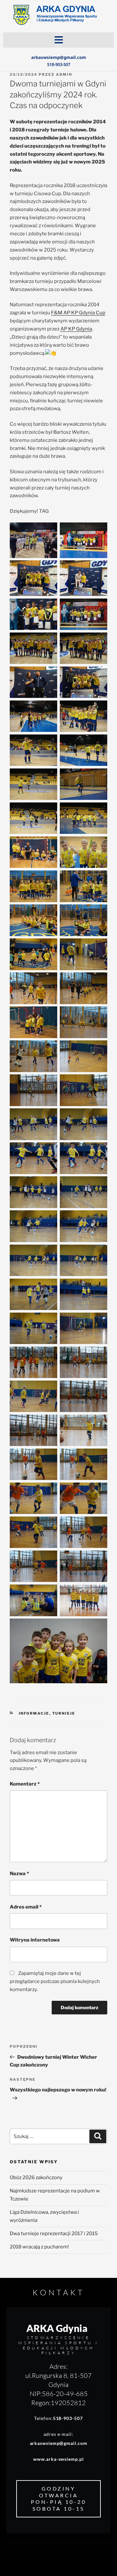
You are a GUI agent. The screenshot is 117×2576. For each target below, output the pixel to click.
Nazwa (19, 1874)
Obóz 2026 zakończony (36, 2178)
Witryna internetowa (35, 1940)
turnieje (64, 1713)
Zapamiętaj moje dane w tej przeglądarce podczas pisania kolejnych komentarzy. (55, 1981)
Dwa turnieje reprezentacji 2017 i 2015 (54, 2234)
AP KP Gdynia (76, 329)
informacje (34, 1713)
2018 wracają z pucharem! (39, 2247)
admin (64, 74)
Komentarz (25, 1784)
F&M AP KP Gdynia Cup (78, 313)
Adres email (26, 1907)
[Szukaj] (98, 2136)
